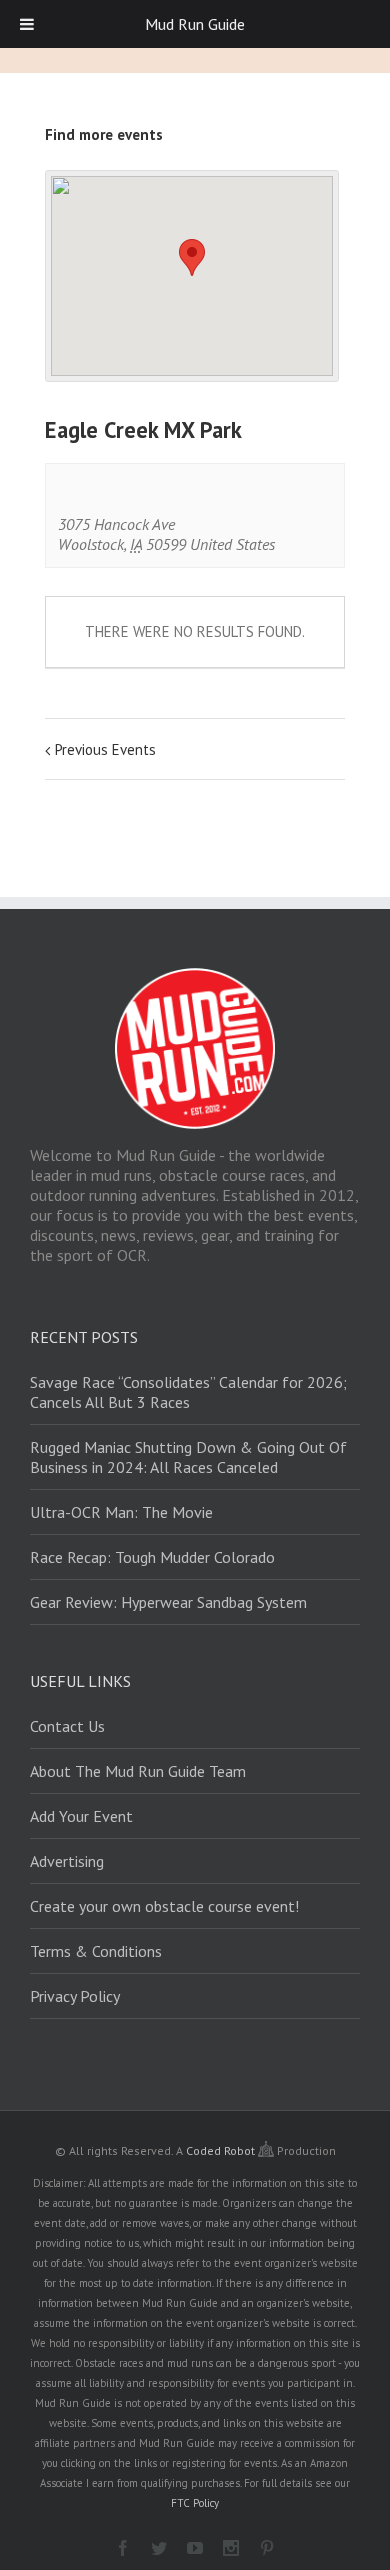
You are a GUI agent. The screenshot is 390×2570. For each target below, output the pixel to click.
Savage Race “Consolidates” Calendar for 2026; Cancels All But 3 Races (188, 1392)
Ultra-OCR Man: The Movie (121, 1512)
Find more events (104, 134)
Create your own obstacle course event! (164, 1906)
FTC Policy (195, 2503)
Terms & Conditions (96, 1951)
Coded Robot (222, 2150)
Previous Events (105, 749)
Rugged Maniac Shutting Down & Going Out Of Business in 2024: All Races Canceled (188, 1457)
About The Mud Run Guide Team (138, 1771)
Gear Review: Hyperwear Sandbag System (168, 1602)
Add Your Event (81, 1816)
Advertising (67, 1861)
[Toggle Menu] (27, 24)
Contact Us (67, 1726)
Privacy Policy (75, 1996)
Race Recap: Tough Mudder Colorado (152, 1557)
